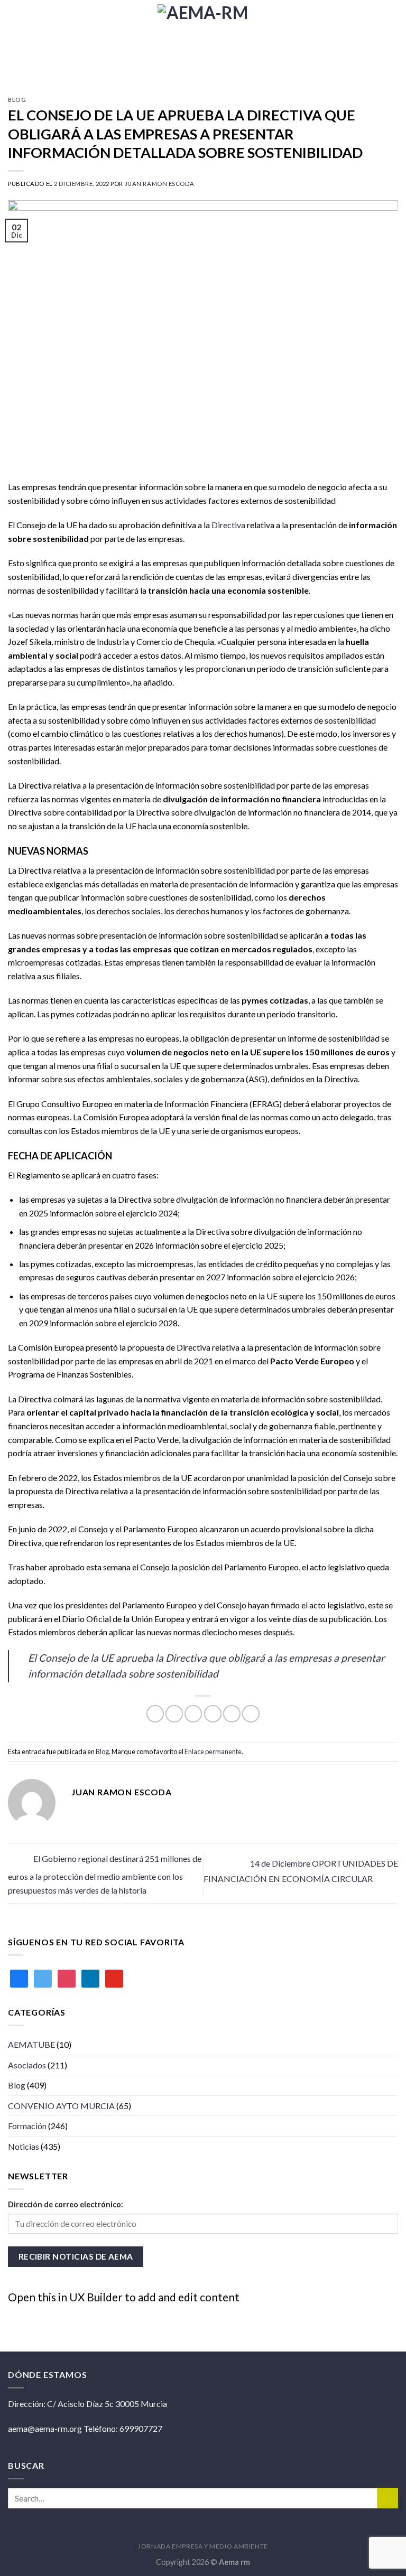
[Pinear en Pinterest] (232, 1714)
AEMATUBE (31, 2044)
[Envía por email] (213, 1714)
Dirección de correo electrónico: (66, 2204)
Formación (27, 2126)
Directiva (228, 525)
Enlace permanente (213, 1751)
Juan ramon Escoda (160, 184)
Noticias (24, 2146)
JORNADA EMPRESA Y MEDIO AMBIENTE (203, 2546)
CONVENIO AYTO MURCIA (61, 2106)
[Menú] (392, 40)
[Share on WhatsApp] (155, 1714)
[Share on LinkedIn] (251, 1714)
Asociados (27, 2065)
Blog (17, 100)
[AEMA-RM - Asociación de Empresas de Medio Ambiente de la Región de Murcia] (203, 40)
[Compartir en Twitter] (193, 1714)
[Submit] (388, 2498)
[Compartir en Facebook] (174, 1714)
